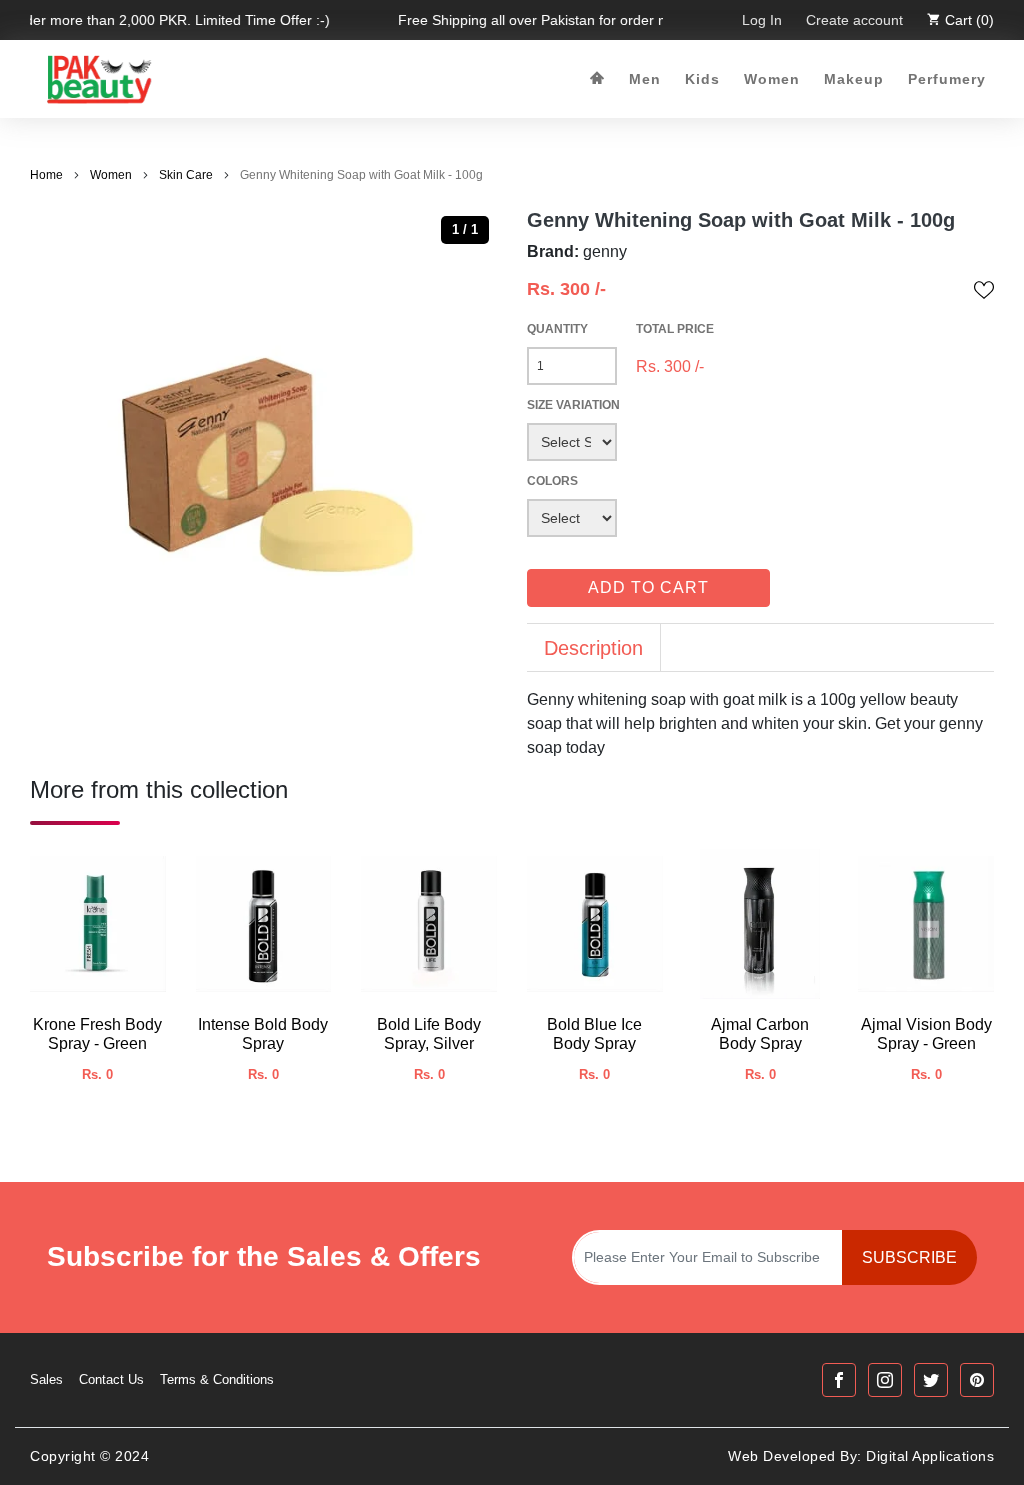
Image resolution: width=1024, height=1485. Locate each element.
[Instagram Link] (885, 1380)
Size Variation (573, 405)
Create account (854, 20)
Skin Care (186, 175)
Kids (702, 79)
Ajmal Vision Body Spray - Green (926, 1034)
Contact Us (111, 1379)
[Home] (597, 79)
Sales (46, 1379)
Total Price (675, 329)
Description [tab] (593, 648)
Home (46, 175)
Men (645, 79)
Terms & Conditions (217, 1379)
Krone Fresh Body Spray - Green (97, 1034)
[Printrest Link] (977, 1380)
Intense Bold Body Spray (263, 1034)
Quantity (557, 329)
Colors (552, 481)
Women (772, 79)
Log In (762, 20)
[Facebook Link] (839, 1380)
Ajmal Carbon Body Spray (760, 1034)
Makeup (854, 79)
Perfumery (947, 79)
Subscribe (909, 1257)
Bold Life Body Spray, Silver (429, 1034)
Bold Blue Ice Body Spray (594, 1034)
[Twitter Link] (931, 1380)
